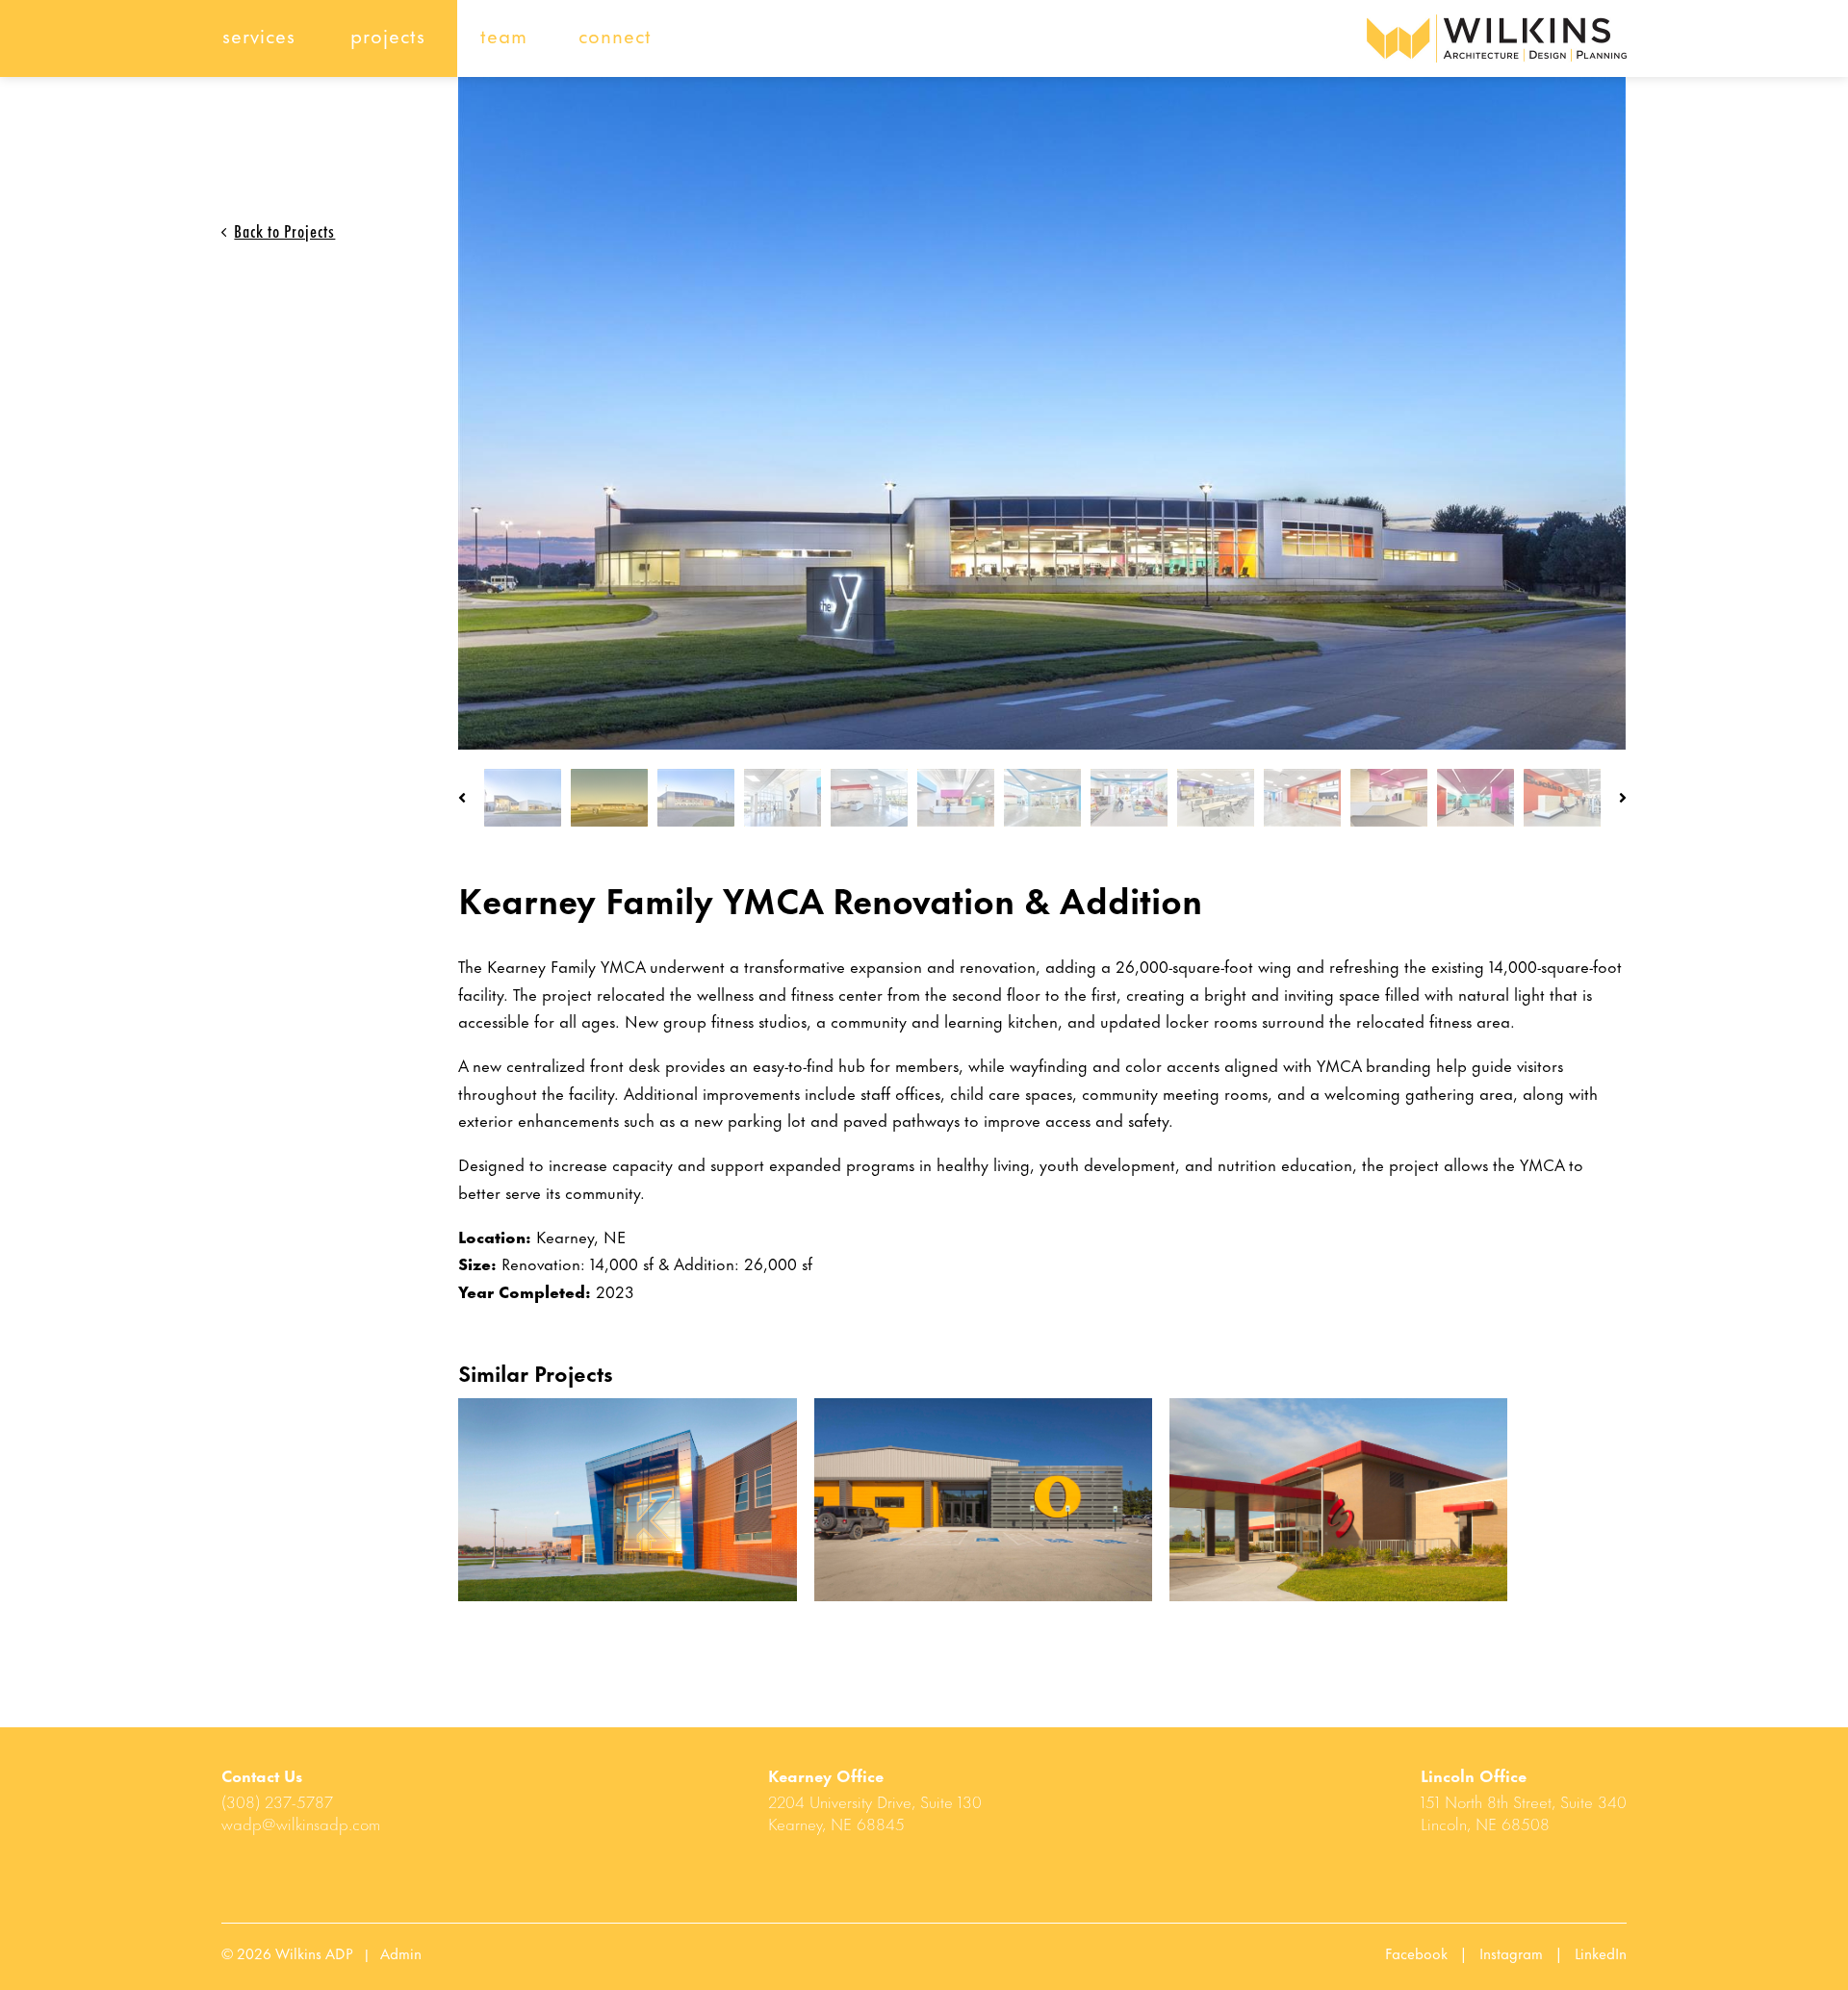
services (259, 34)
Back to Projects (284, 230)
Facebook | (1432, 1952)
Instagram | (1527, 1952)
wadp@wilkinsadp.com (301, 1823)
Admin (401, 1952)
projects (388, 34)
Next (1623, 798)
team (504, 34)
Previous (462, 798)
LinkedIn (1601, 1952)
